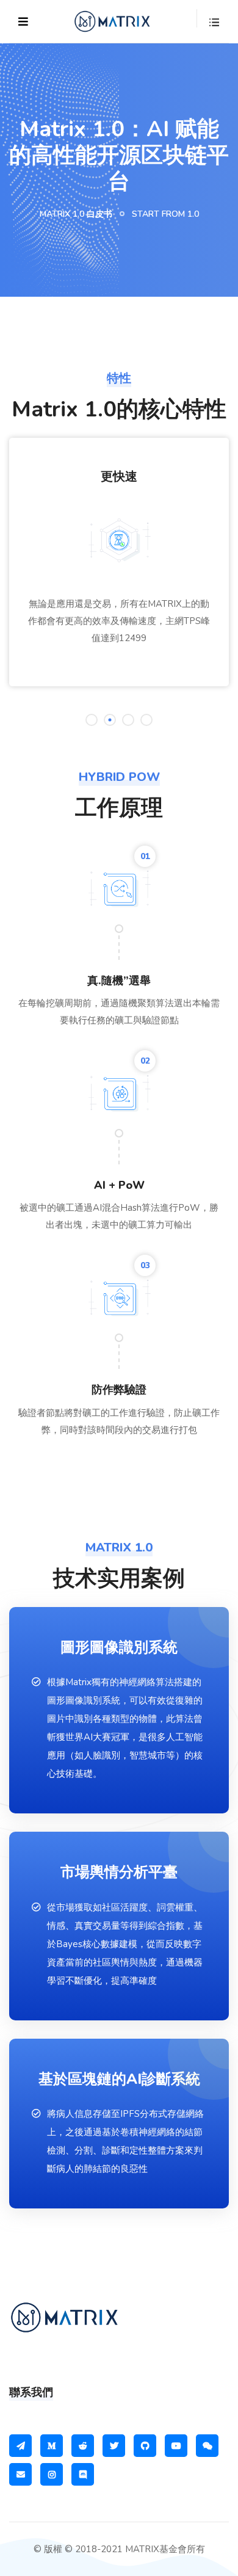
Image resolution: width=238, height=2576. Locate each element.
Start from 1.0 (165, 214)
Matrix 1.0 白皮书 (76, 214)
